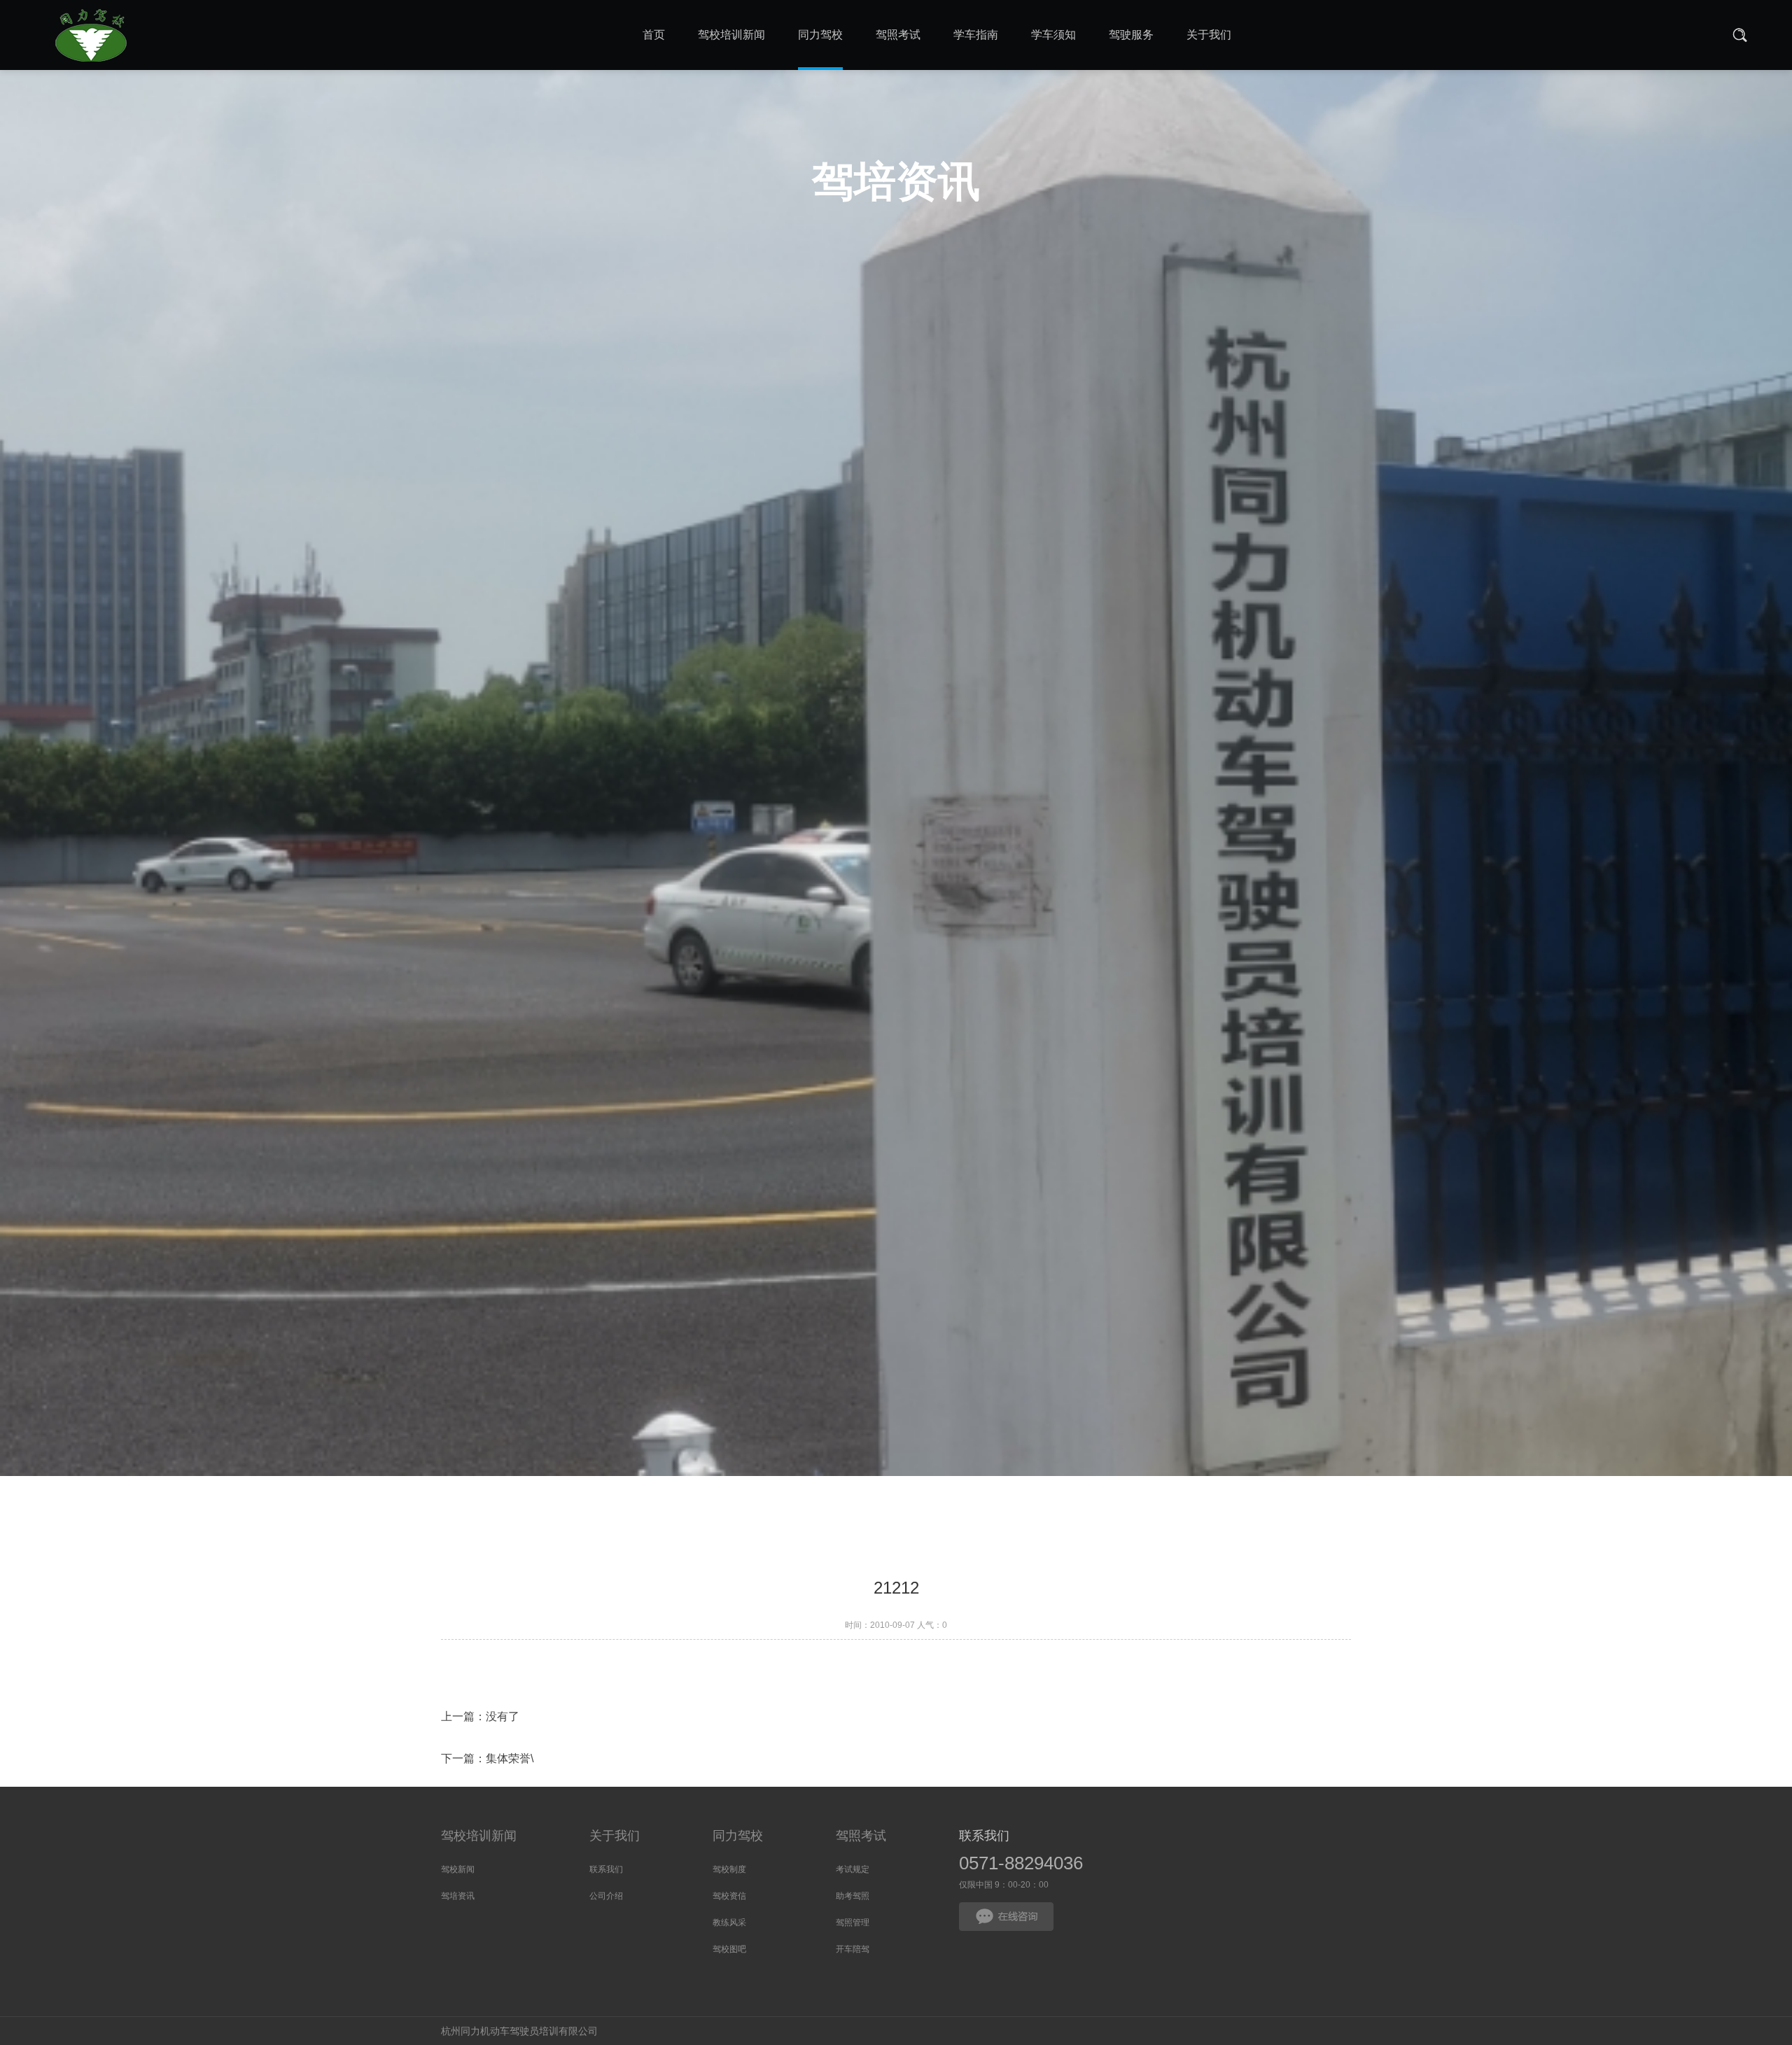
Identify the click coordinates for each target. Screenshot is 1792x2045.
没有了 (503, 1716)
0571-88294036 (1021, 1863)
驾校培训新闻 (479, 1836)
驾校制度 (729, 1869)
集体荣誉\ (510, 1758)
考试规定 (853, 1869)
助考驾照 (853, 1896)
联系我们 (606, 1869)
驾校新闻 (458, 1869)
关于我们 (615, 1836)
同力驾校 (738, 1836)
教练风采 (729, 1923)
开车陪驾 (853, 1949)
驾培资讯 (458, 1896)
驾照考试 (861, 1836)
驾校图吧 (729, 1949)
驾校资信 (729, 1896)
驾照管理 (853, 1923)
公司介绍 (606, 1896)
